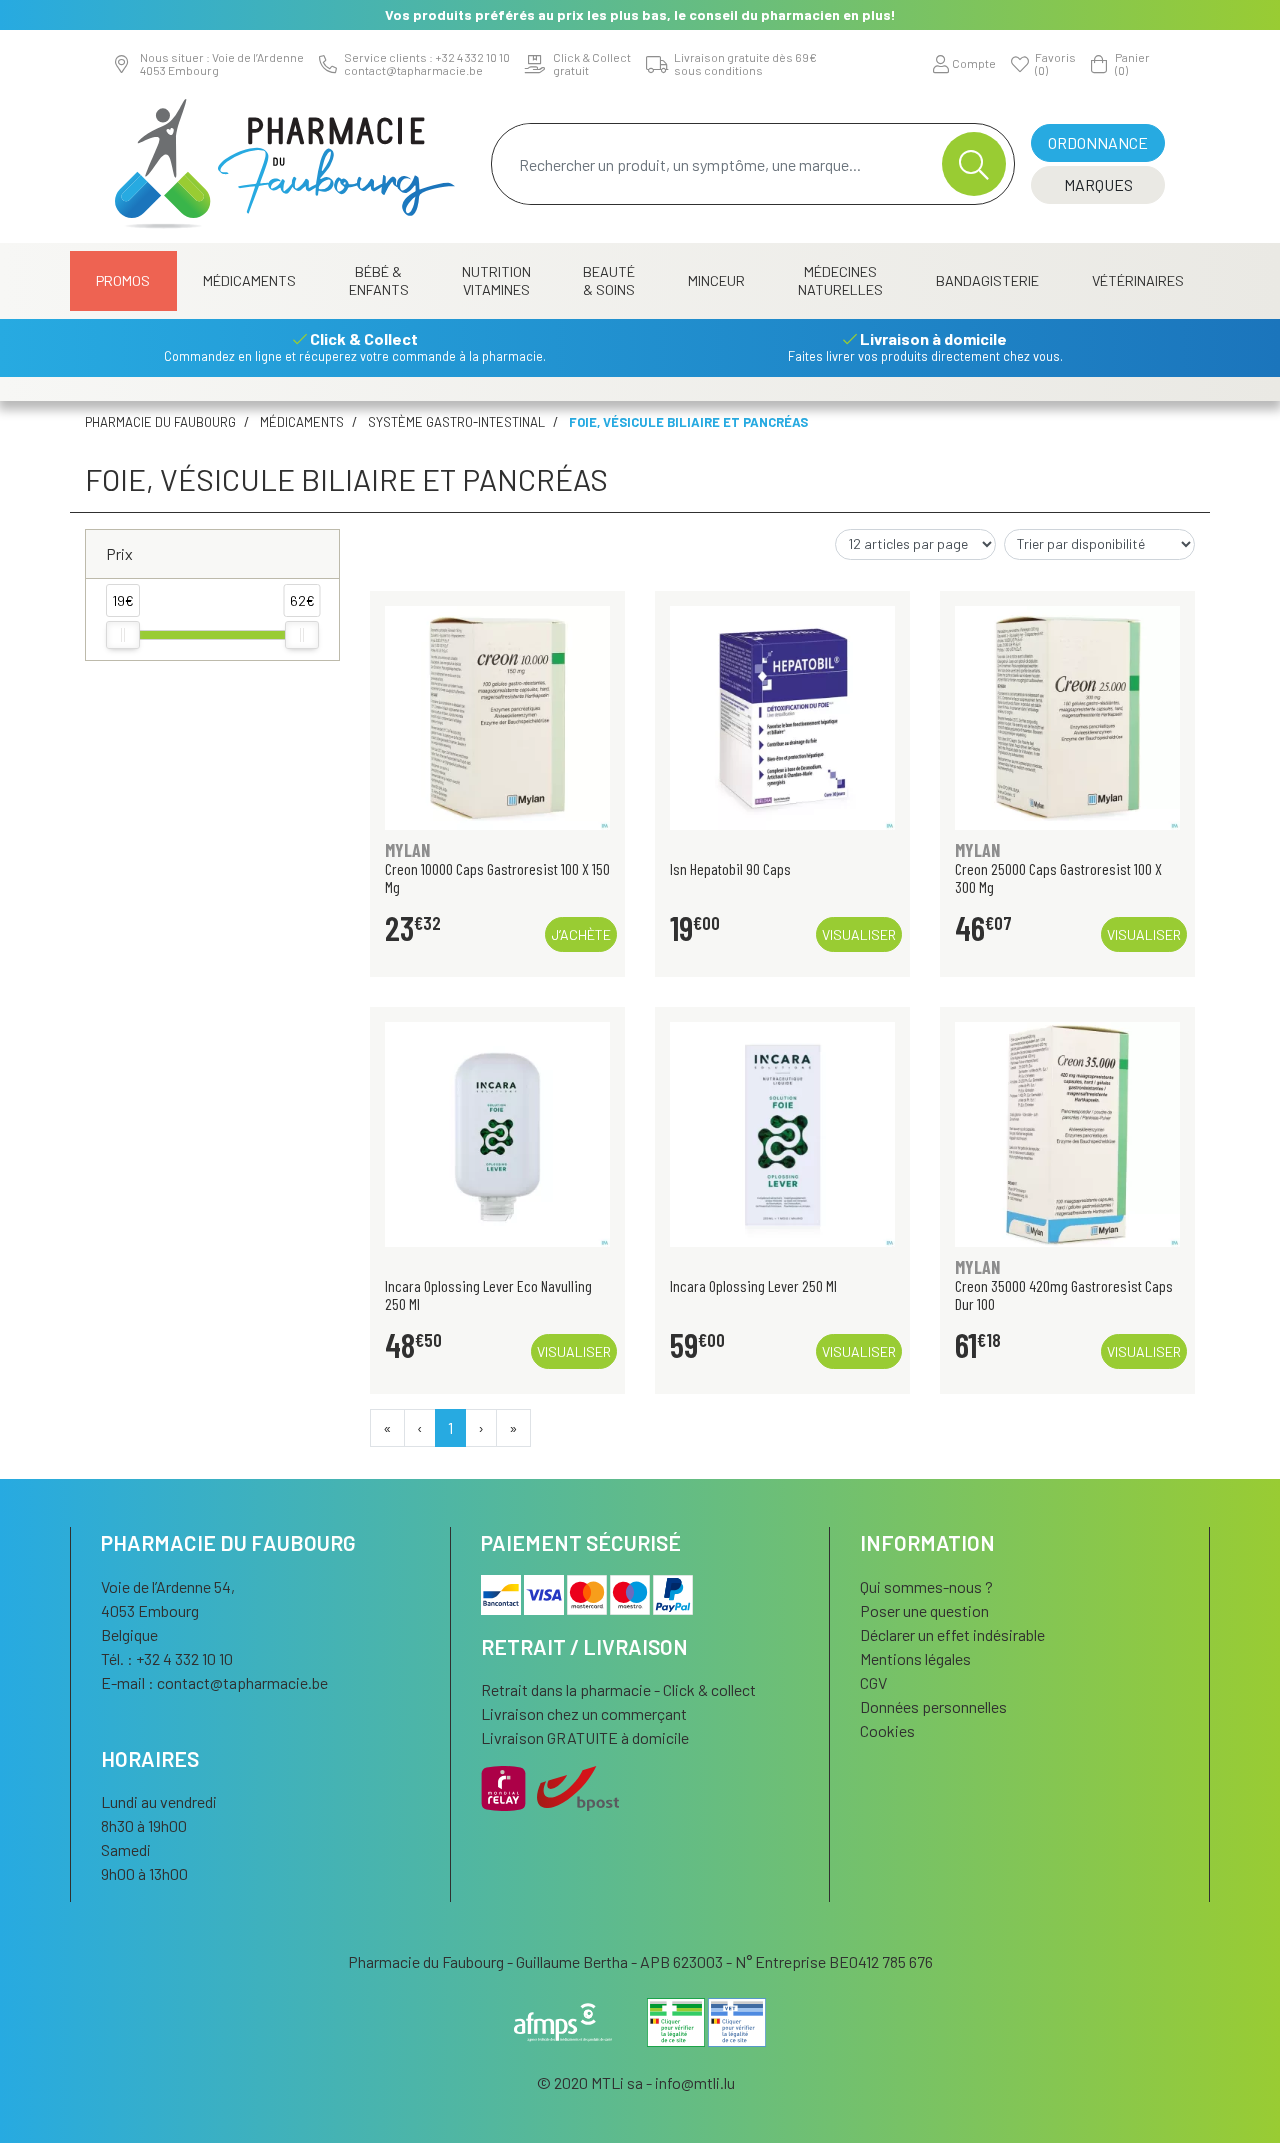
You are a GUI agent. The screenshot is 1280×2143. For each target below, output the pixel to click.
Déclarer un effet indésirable (952, 1634)
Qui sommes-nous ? (926, 1586)
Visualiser (859, 934)
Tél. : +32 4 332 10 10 (167, 1658)
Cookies (887, 1730)
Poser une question (924, 1610)
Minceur (716, 280)
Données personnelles (933, 1706)
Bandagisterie (987, 280)
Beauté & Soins (609, 280)
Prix (119, 553)
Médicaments (249, 280)
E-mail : (214, 1682)
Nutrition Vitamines (496, 280)
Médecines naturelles (840, 280)
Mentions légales (915, 1658)
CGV (873, 1682)
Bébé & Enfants (379, 280)
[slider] (123, 635)
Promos (123, 280)
